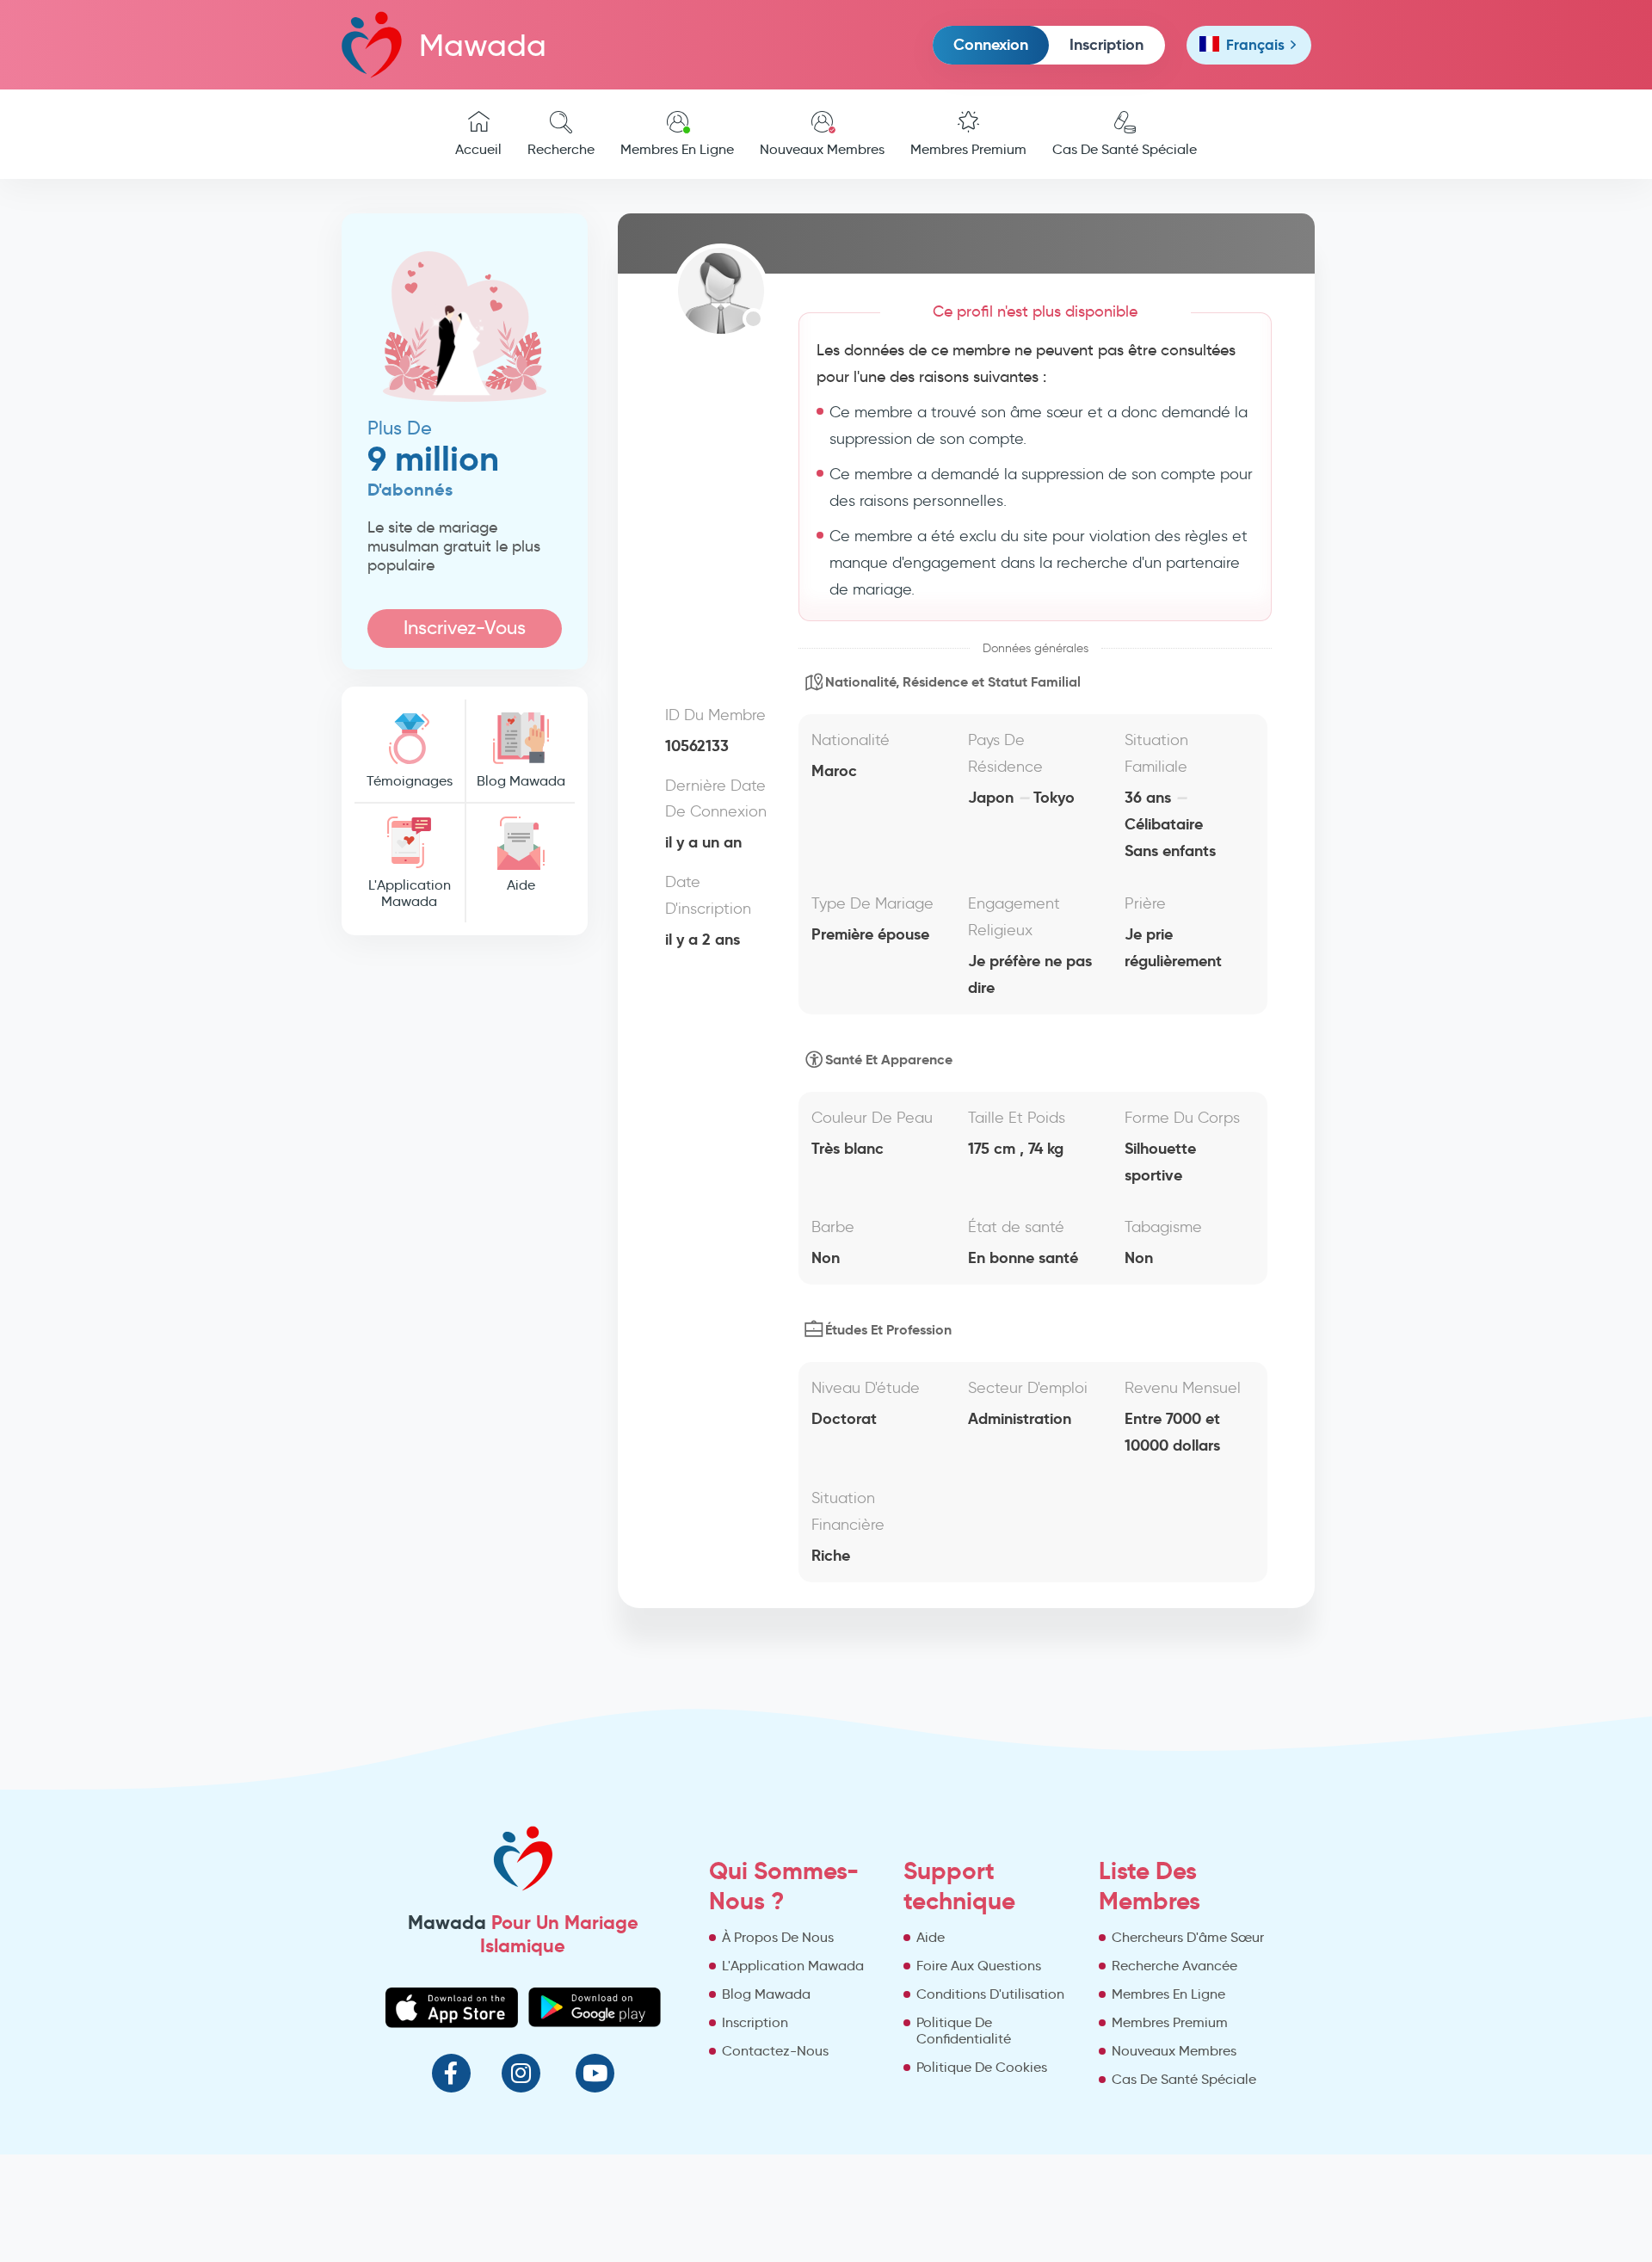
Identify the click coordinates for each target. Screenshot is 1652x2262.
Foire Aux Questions (979, 1966)
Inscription (1106, 44)
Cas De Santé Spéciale (1125, 149)
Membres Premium (968, 149)
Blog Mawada (521, 781)
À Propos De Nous (778, 1937)
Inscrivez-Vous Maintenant (465, 632)
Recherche (561, 149)
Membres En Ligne (677, 149)
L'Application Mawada (410, 893)
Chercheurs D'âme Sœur (1188, 1937)
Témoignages (410, 781)
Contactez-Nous (775, 2051)
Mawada (483, 45)
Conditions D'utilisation (990, 1994)
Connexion (991, 44)
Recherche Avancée (1174, 1966)
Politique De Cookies (982, 2067)
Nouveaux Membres (822, 149)
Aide (521, 885)
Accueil (478, 149)
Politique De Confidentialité (964, 2031)
